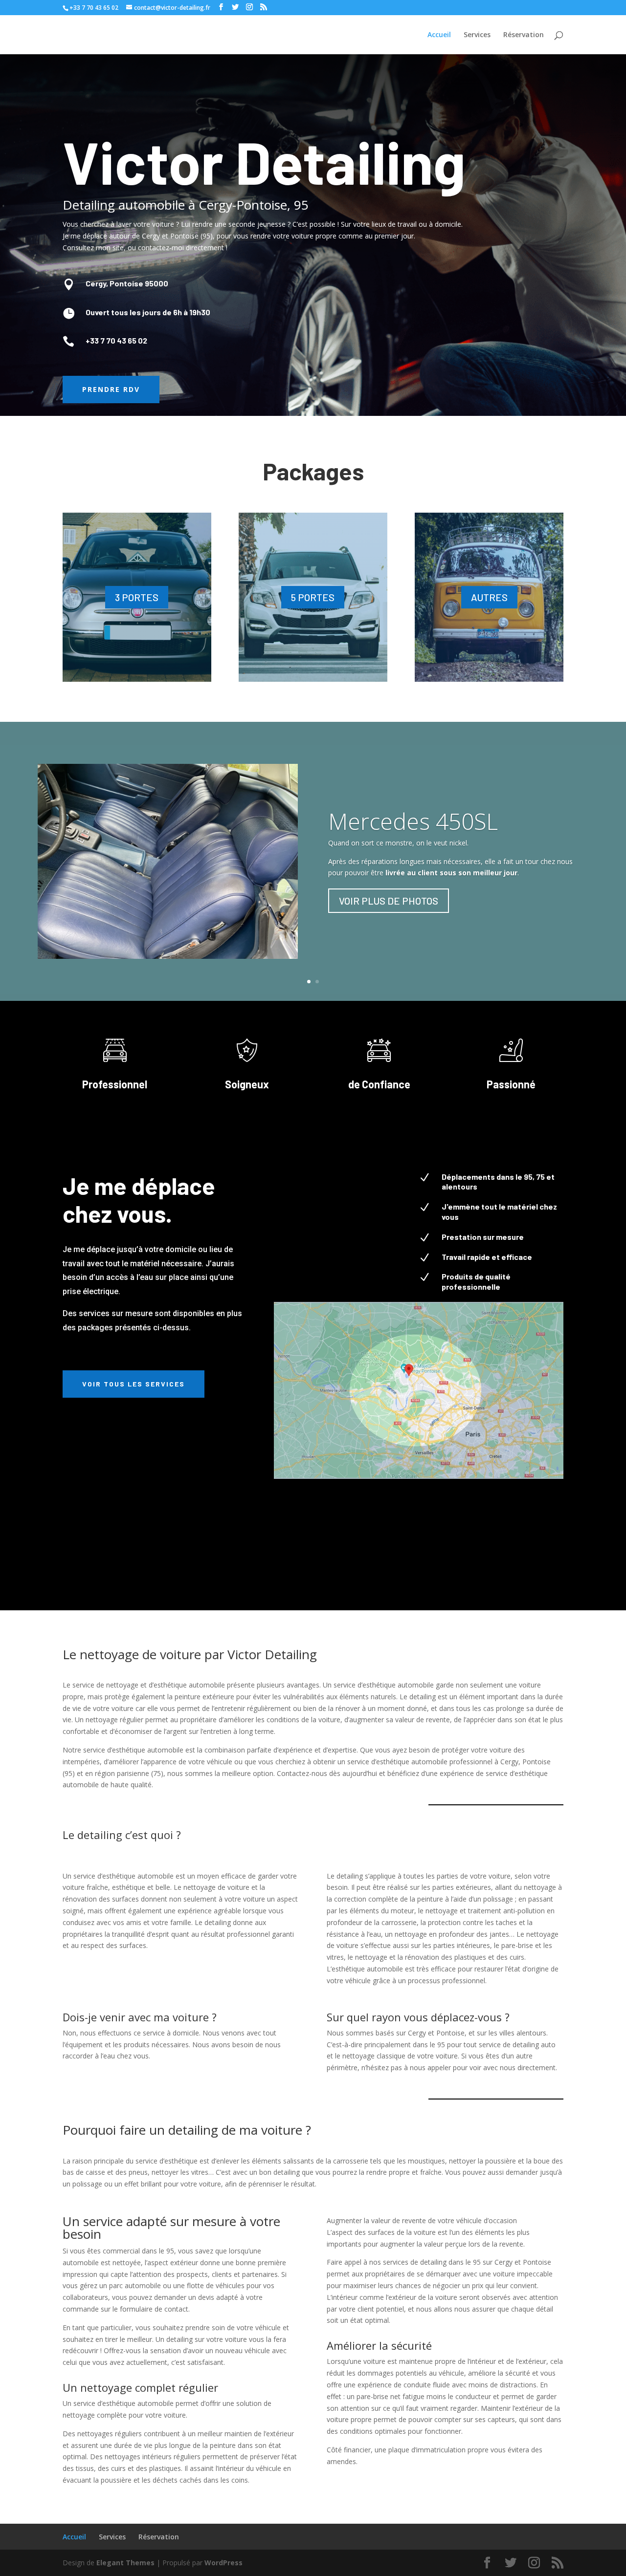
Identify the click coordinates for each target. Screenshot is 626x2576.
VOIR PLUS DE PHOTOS (389, 901)
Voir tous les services (134, 1384)
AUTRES (489, 597)
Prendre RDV (111, 389)
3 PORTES (137, 597)
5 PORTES (313, 597)
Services (477, 35)
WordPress (224, 2563)
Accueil (439, 35)
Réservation (524, 35)
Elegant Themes (125, 2563)
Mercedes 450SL (413, 821)
